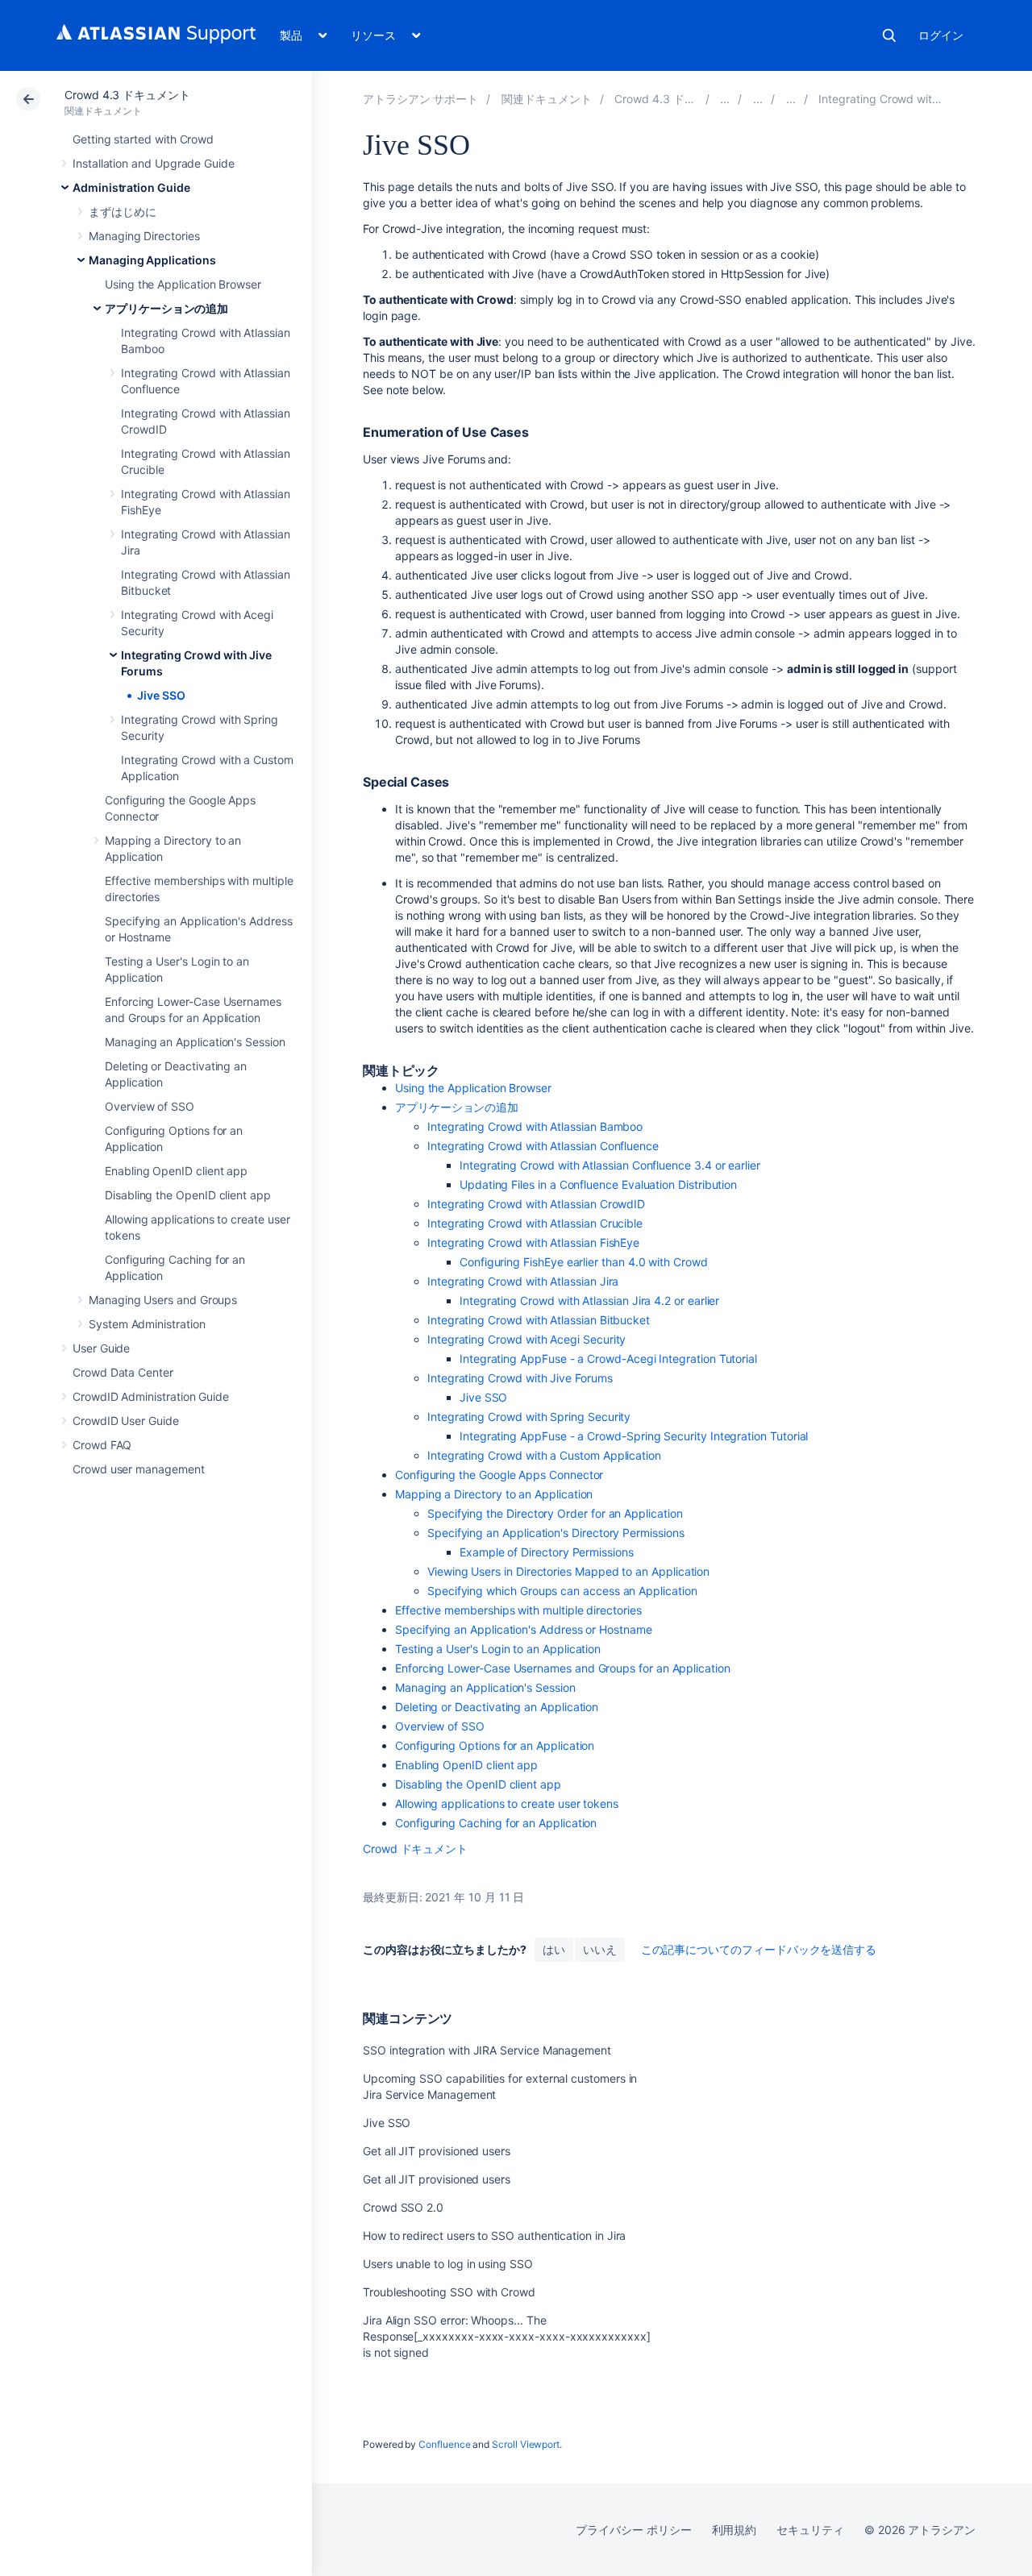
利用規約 (734, 2530)
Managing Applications (152, 260)
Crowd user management (139, 1469)
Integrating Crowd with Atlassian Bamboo (535, 1126)
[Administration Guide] (725, 99)
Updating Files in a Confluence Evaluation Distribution (598, 1184)
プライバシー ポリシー (633, 2530)
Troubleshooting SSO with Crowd (449, 2292)
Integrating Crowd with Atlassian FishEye (533, 1242)
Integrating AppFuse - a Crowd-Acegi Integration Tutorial (608, 1359)
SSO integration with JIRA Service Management (487, 2050)
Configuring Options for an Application (495, 1745)
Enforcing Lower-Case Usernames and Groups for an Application (563, 1668)
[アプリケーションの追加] (791, 99)
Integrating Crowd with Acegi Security (526, 1339)
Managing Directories (144, 236)
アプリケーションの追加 (166, 308)
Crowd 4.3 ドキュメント (127, 95)
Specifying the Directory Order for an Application (555, 1513)
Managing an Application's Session (195, 1042)
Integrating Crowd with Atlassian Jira (523, 1281)
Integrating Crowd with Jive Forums (520, 1378)
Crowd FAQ (102, 1445)
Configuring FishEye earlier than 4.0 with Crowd (584, 1262)
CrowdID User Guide (126, 1421)
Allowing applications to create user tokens (507, 1803)
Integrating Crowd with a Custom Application (544, 1455)
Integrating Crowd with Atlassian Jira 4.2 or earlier (589, 1300)
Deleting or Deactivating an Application (497, 1707)
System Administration (147, 1324)
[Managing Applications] (758, 99)
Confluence (444, 2444)
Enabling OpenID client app (176, 1171)
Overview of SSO (150, 1106)
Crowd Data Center (123, 1372)
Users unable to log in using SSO (448, 2264)
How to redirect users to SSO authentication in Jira (494, 2235)
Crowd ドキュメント (415, 1849)
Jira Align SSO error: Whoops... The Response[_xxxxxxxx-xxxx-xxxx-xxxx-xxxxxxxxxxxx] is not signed (507, 2336)
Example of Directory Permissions (547, 1552)
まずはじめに (123, 212)
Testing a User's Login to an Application (498, 1649)
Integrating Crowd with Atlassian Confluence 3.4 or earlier (610, 1165)
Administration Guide (131, 187)
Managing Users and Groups (163, 1300)
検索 (889, 35)
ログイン (941, 35)
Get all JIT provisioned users (437, 2151)
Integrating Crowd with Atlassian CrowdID (536, 1204)
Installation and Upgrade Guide (154, 163)
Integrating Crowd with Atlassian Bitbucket (539, 1320)
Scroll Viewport (526, 2444)
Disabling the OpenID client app (188, 1195)
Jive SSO (161, 695)
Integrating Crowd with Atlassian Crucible (535, 1223)
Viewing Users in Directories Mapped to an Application (568, 1571)
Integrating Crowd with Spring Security (529, 1417)
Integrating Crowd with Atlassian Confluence (543, 1146)
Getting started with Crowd (143, 139)
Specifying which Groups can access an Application (562, 1591)
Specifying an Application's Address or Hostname (524, 1629)
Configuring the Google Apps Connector (499, 1475)
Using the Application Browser (183, 284)
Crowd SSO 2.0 (403, 2207)
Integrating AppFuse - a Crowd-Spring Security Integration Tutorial (634, 1436)
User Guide (101, 1348)
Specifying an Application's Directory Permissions (556, 1533)
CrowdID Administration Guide (151, 1396)
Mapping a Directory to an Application (494, 1494)
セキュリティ (810, 2530)
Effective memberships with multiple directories (518, 1610)
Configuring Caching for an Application (496, 1823)
